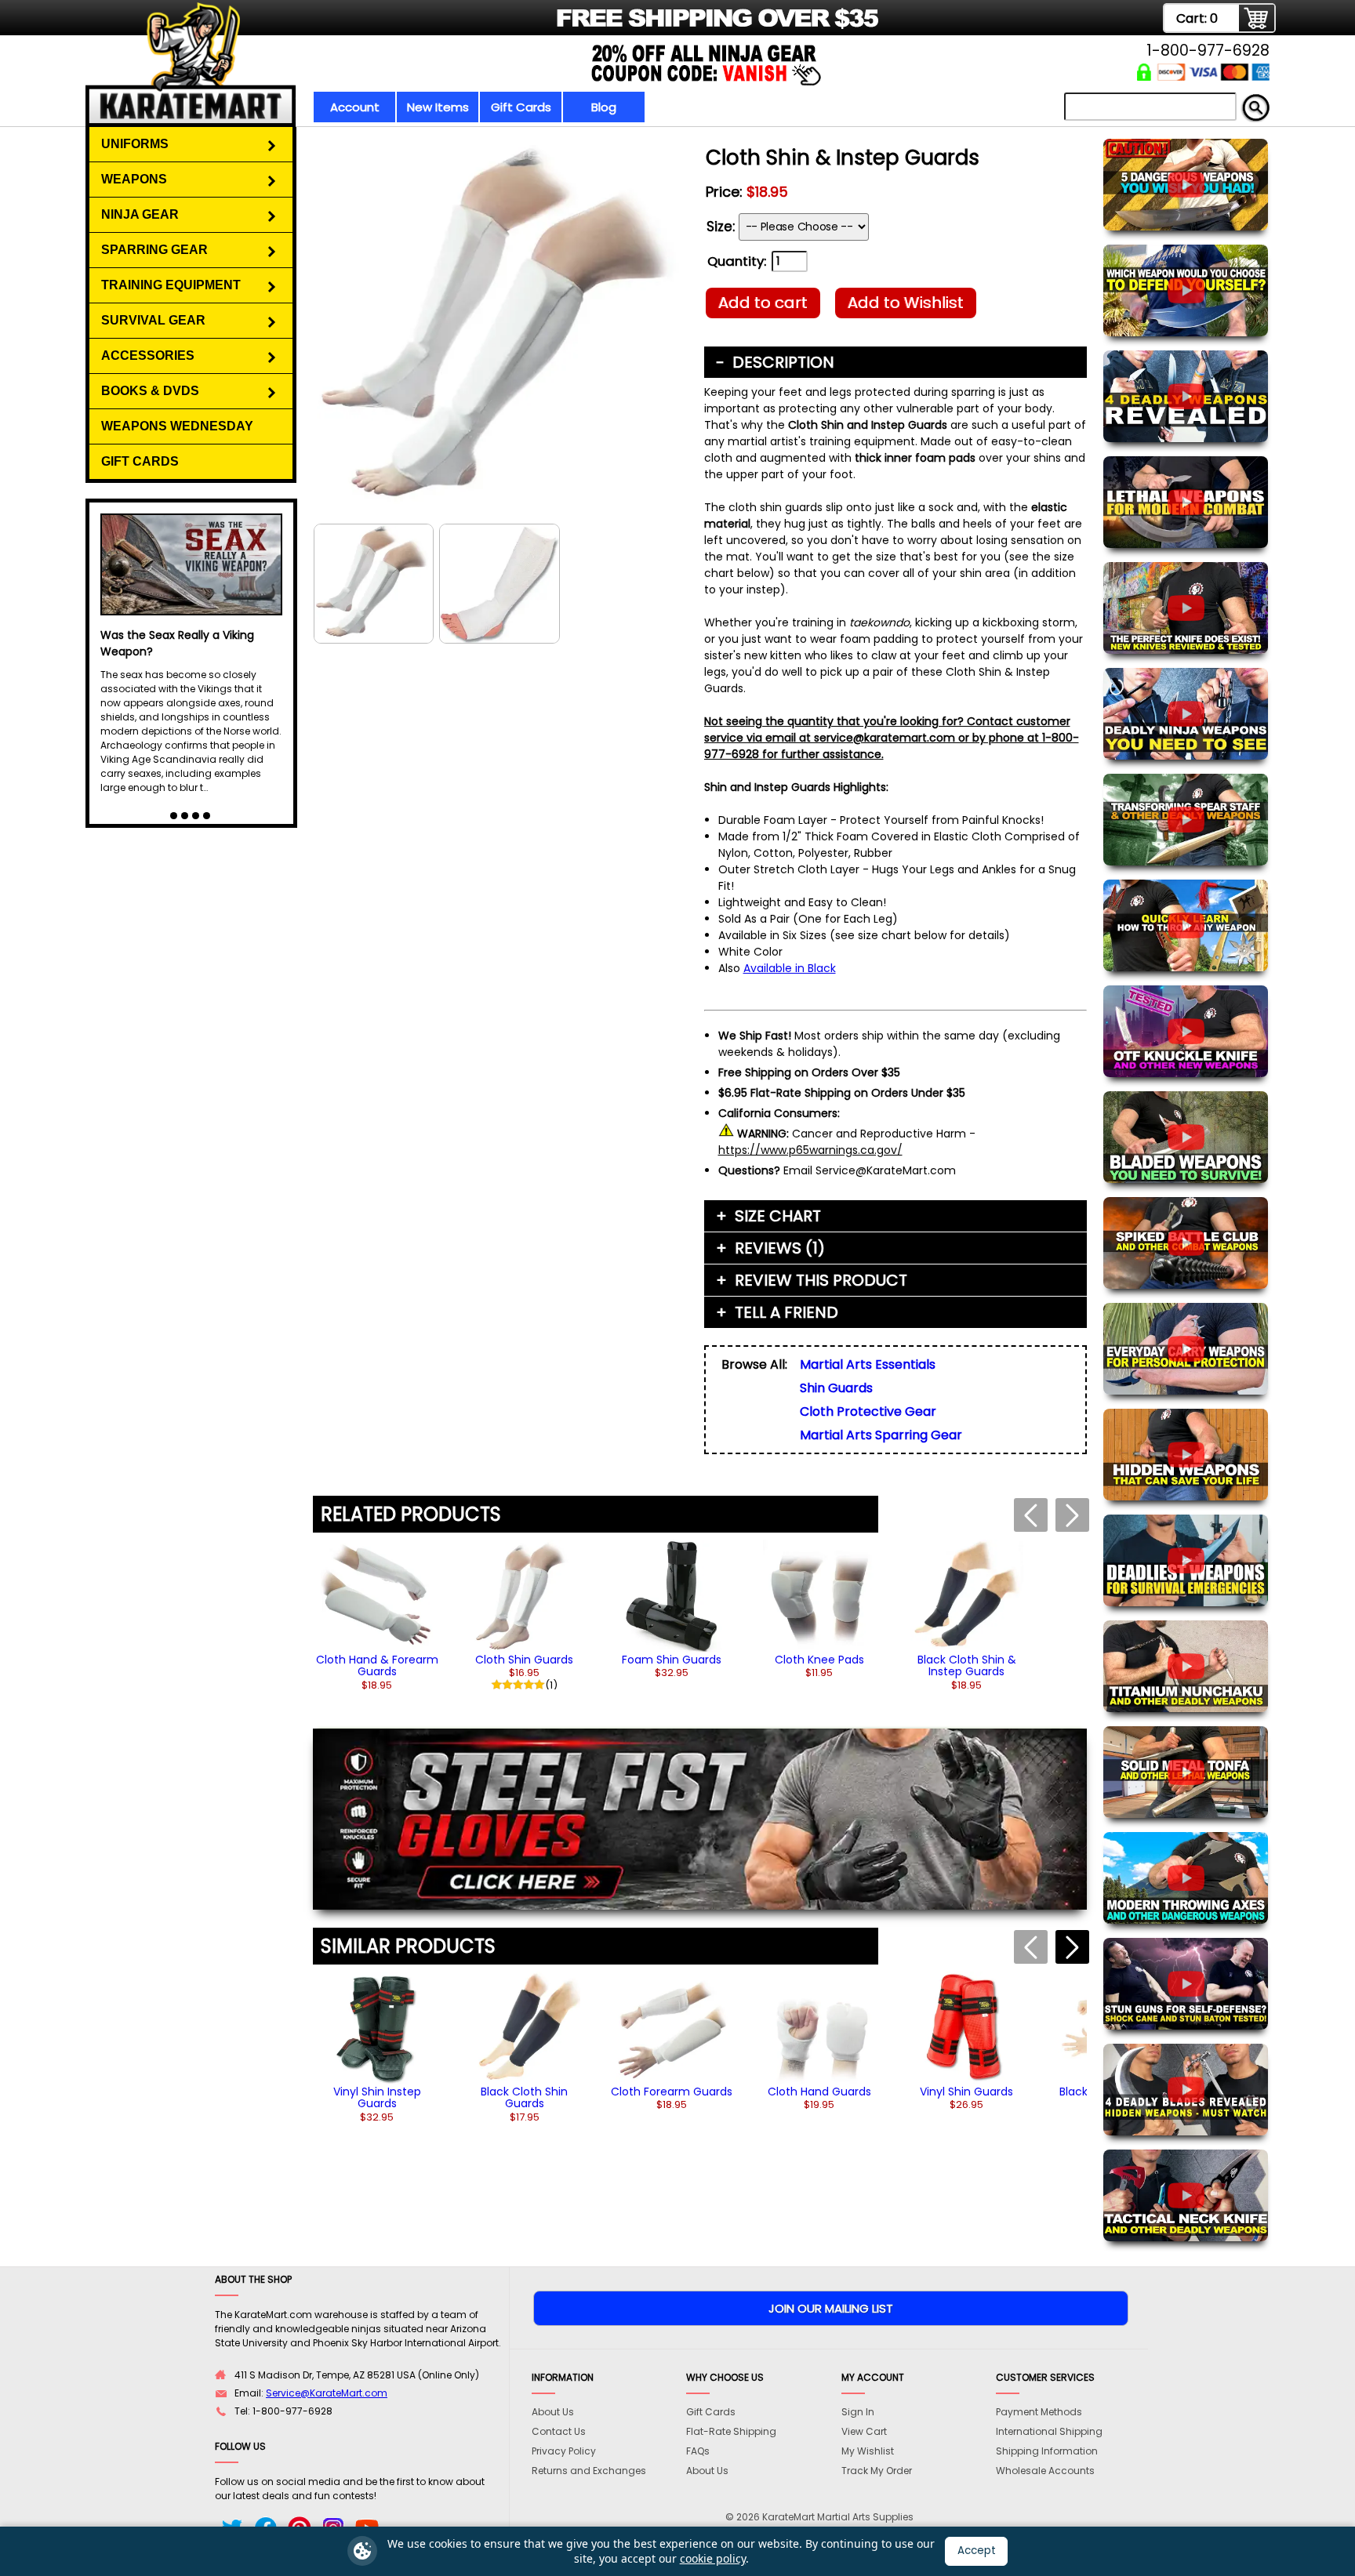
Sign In (858, 2412)
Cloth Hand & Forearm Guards (377, 1665)
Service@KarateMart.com (327, 2393)
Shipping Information (1047, 2451)
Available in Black (790, 968)
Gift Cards (521, 107)
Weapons (134, 179)
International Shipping (1049, 2431)
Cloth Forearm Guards (672, 2092)
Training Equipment (171, 285)
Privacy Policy (564, 2451)
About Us (553, 2412)
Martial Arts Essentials (868, 1364)
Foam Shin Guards (672, 1660)
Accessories (148, 356)
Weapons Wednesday (177, 426)
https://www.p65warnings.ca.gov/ (810, 1150)
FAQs (698, 2451)
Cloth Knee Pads (819, 1660)
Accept (977, 2551)
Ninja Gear (140, 214)
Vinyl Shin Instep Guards (377, 2097)
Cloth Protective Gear (868, 1411)
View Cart (864, 2431)
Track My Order (877, 2471)
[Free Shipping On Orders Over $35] (483, 27)
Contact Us (559, 2431)
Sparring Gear (154, 250)
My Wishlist (868, 2451)
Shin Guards (836, 1388)
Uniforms (135, 144)
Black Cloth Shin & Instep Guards (967, 1665)
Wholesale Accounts (1045, 2471)
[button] (1072, 1947)
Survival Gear (153, 320)
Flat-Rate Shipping (731, 2431)
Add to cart (763, 303)
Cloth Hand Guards (819, 2092)
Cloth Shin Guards (524, 1660)
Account (355, 107)
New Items (438, 107)
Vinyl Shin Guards (966, 2092)
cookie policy (713, 2558)
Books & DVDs (150, 391)
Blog (604, 107)
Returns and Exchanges (589, 2471)
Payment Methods (1039, 2412)
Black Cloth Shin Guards (524, 2097)
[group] (377, 1615)
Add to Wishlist (906, 303)
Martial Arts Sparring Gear (881, 1435)
